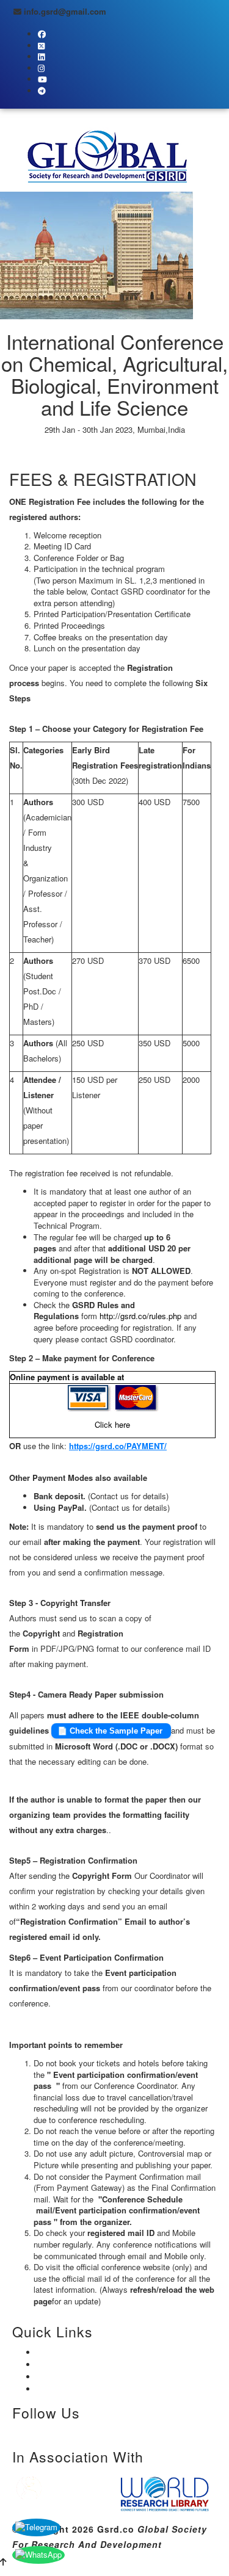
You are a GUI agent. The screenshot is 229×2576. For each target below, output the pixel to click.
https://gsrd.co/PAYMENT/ (118, 1446)
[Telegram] (74, 2432)
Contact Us (72, 2388)
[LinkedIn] (49, 2432)
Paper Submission (69, 453)
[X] (27, 2432)
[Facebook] (15, 2432)
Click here (112, 1424)
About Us (67, 2364)
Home (61, 2351)
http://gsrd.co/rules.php (140, 1316)
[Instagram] (38, 2432)
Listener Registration (157, 453)
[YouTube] (61, 2432)
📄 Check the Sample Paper (111, 1731)
